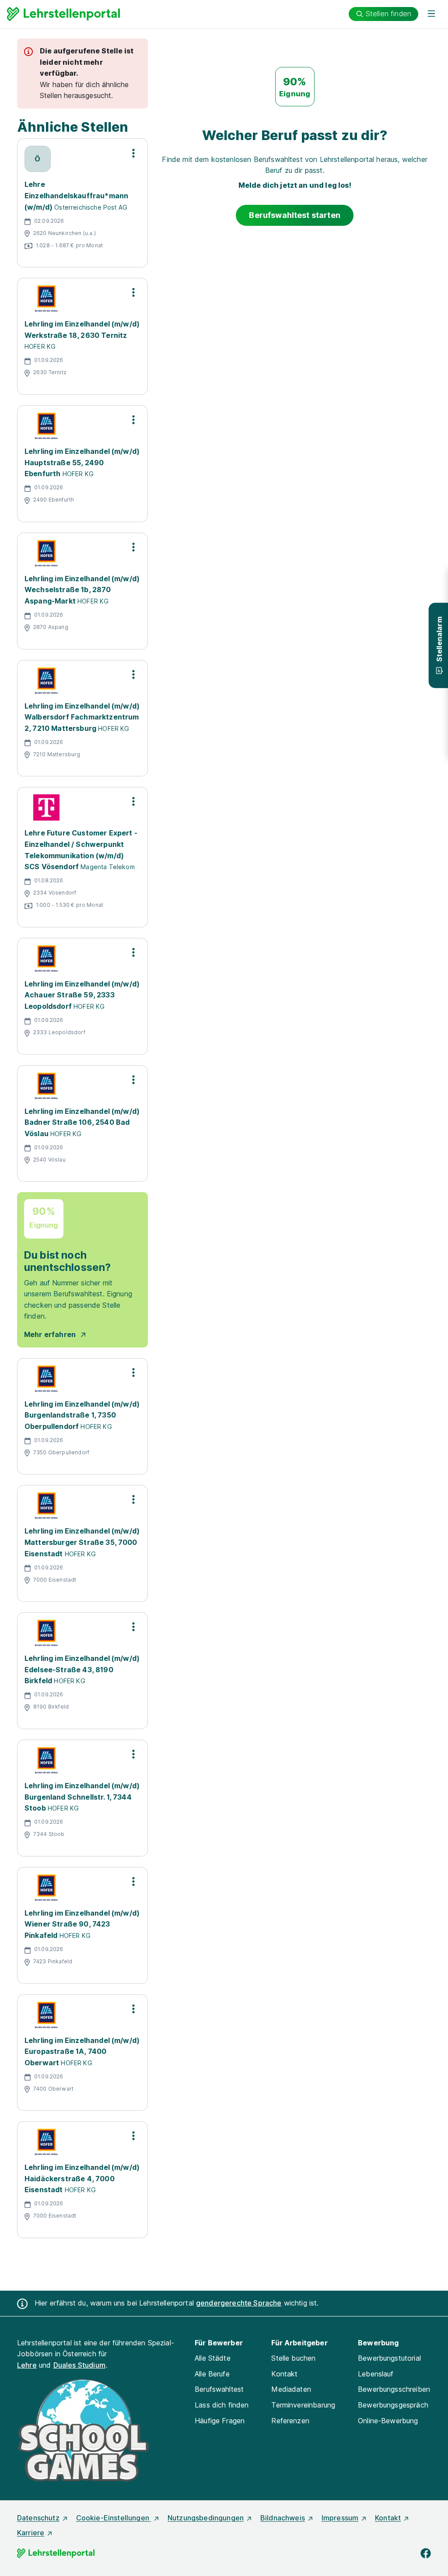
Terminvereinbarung (303, 2405)
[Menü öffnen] (431, 14)
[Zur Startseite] (63, 14)
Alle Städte (213, 2358)
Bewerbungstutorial (389, 2358)
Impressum (340, 2518)
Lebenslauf (376, 2374)
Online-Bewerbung (388, 2421)
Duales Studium (79, 2365)
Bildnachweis (283, 2518)
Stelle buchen (293, 2358)
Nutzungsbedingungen (206, 2518)
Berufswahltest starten (295, 215)
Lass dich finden (222, 2405)
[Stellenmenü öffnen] (133, 153)
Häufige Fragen (220, 2421)
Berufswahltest (219, 2389)
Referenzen (290, 2421)
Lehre (27, 2365)
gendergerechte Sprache (239, 2303)
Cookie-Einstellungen (114, 2518)
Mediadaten (291, 2389)
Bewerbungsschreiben (394, 2389)
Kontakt (284, 2374)
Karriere (31, 2533)
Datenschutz (38, 2518)
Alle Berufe (212, 2374)
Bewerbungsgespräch (393, 2405)
